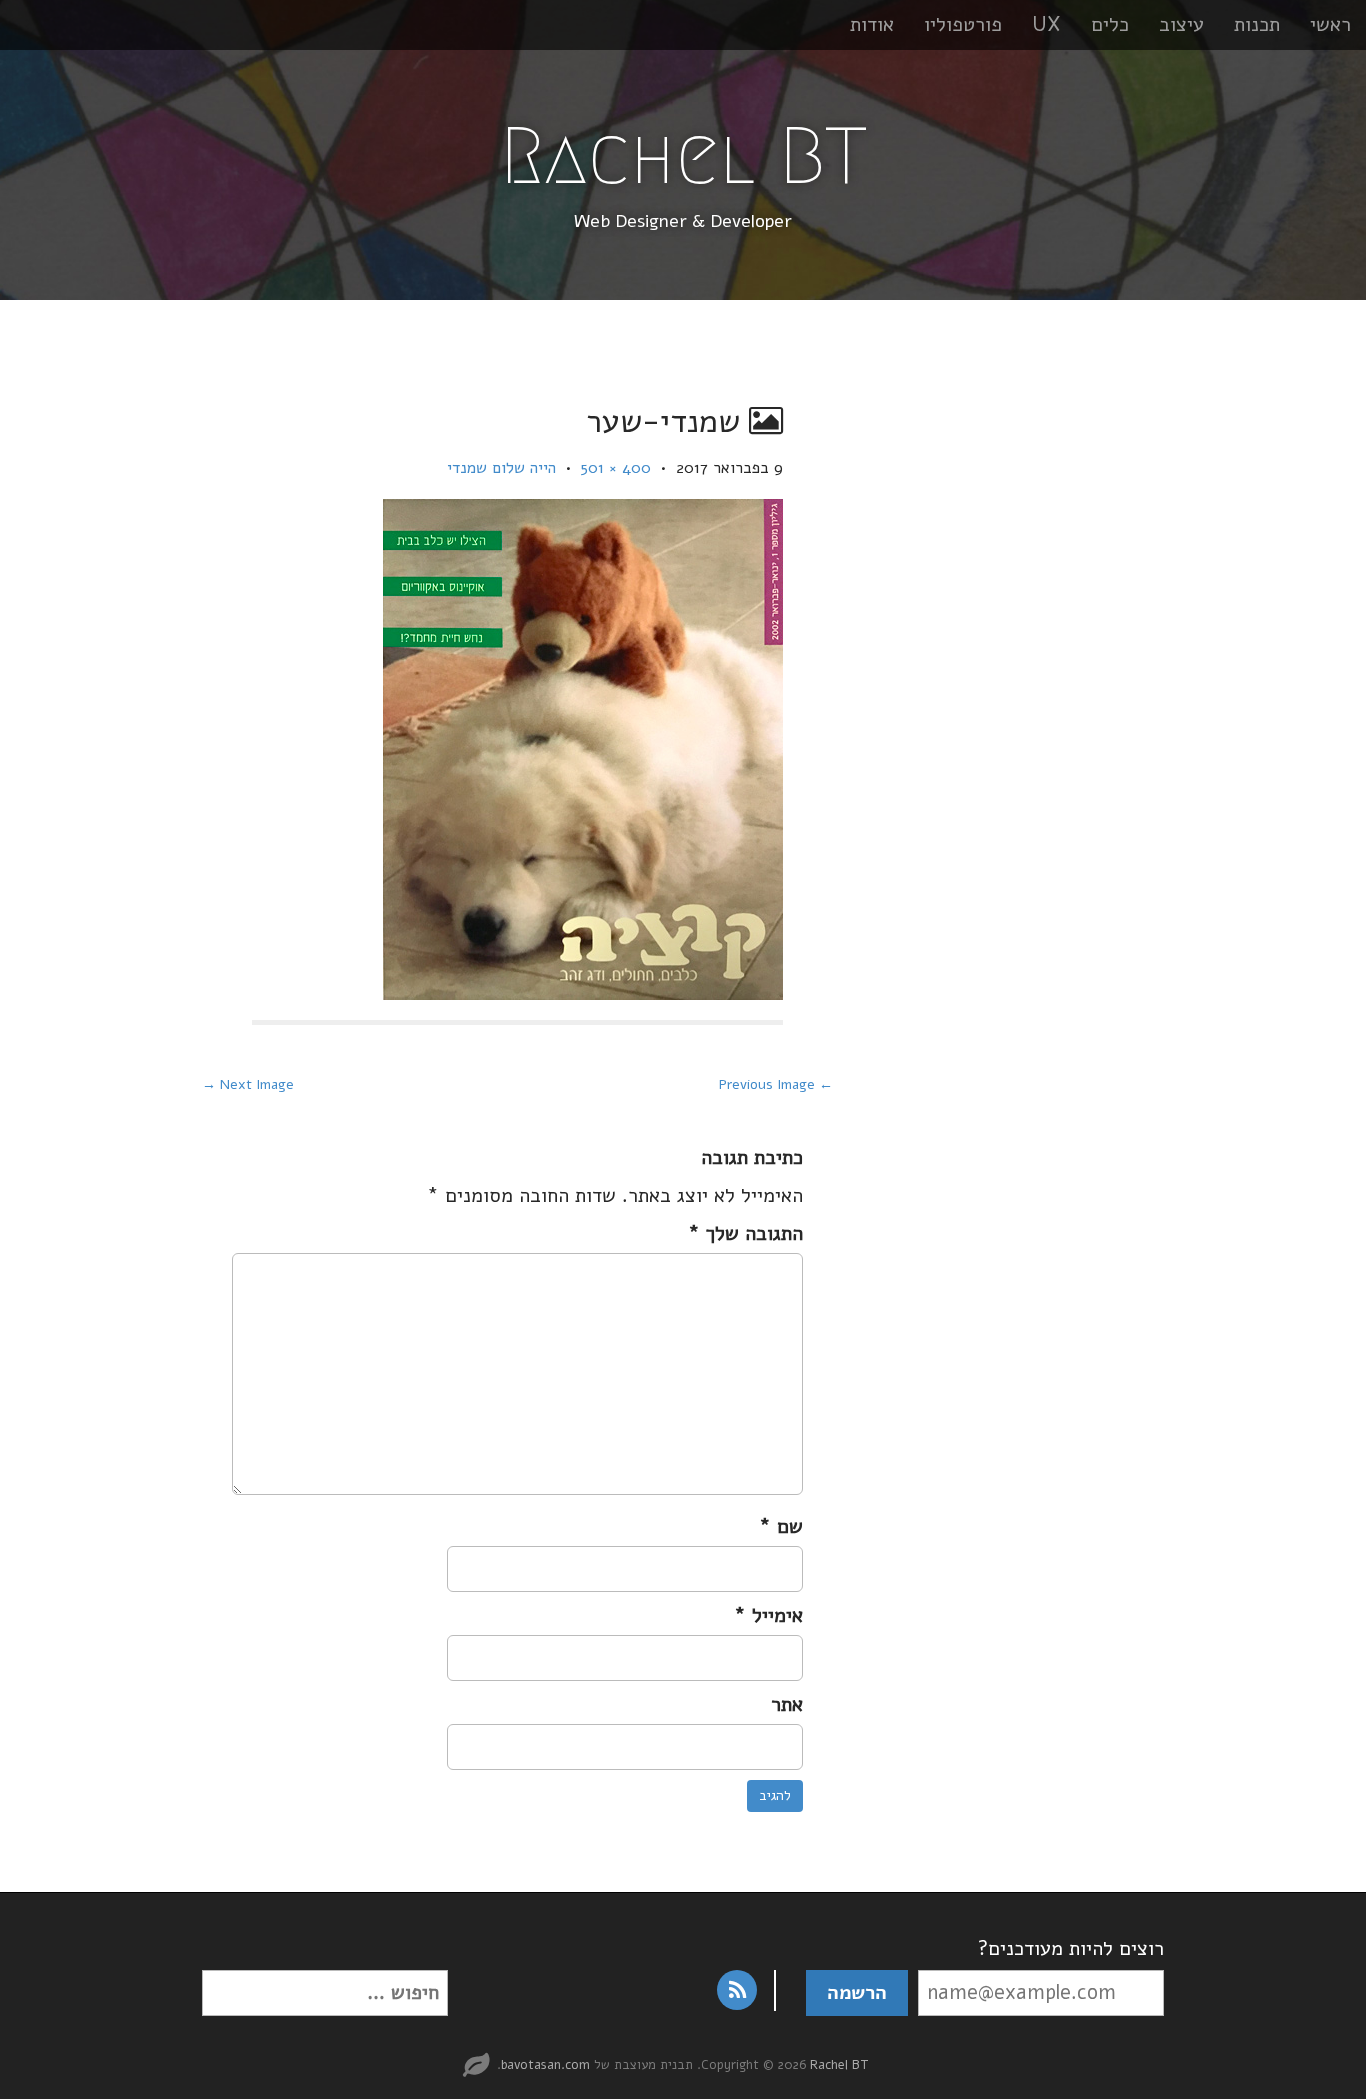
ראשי (1330, 24)
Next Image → (248, 1084)
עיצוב (1181, 24)
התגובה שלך (745, 1233)
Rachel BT (683, 156)
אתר (787, 1704)
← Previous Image (776, 1084)
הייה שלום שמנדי (501, 468)
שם (781, 1526)
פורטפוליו (963, 24)
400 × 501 (616, 468)
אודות (872, 24)
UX (1046, 24)
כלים (1110, 24)
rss (737, 1990)
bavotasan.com (545, 2065)
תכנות (1257, 24)
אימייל (768, 1615)
